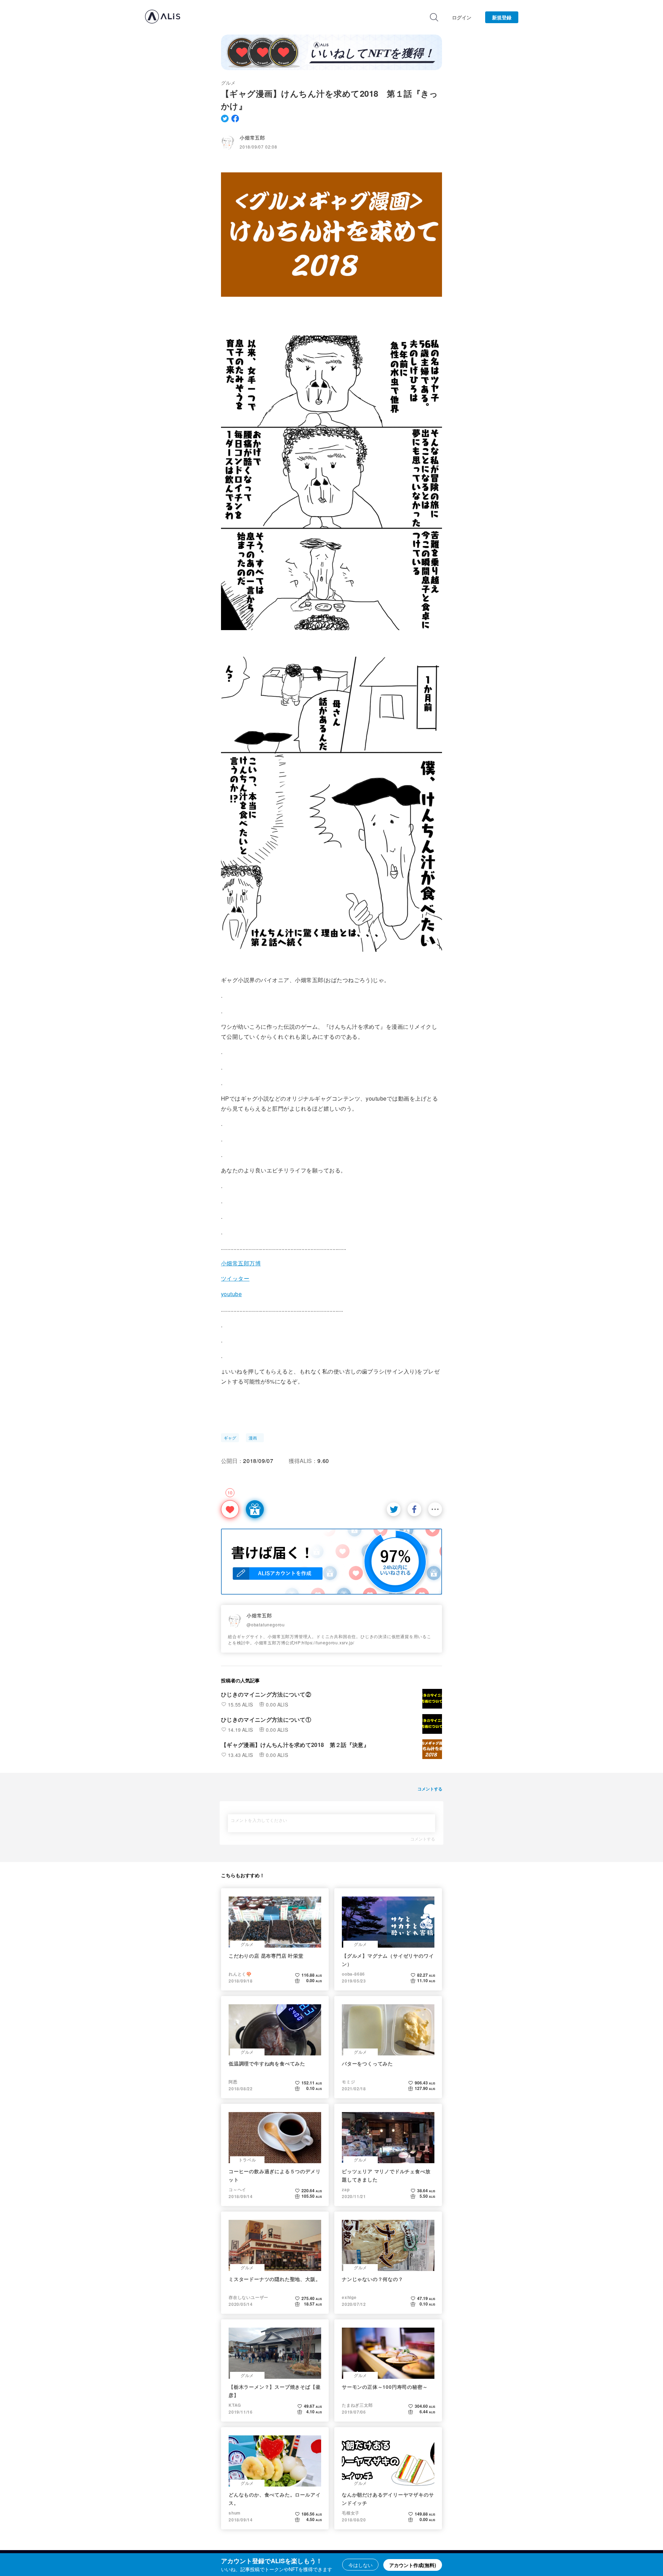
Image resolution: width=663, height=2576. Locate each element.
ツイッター (235, 1278)
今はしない (361, 2565)
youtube (231, 1294)
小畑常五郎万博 (241, 1263)
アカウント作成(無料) (413, 2565)
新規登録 (502, 17)
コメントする (423, 1839)
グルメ (228, 83)
